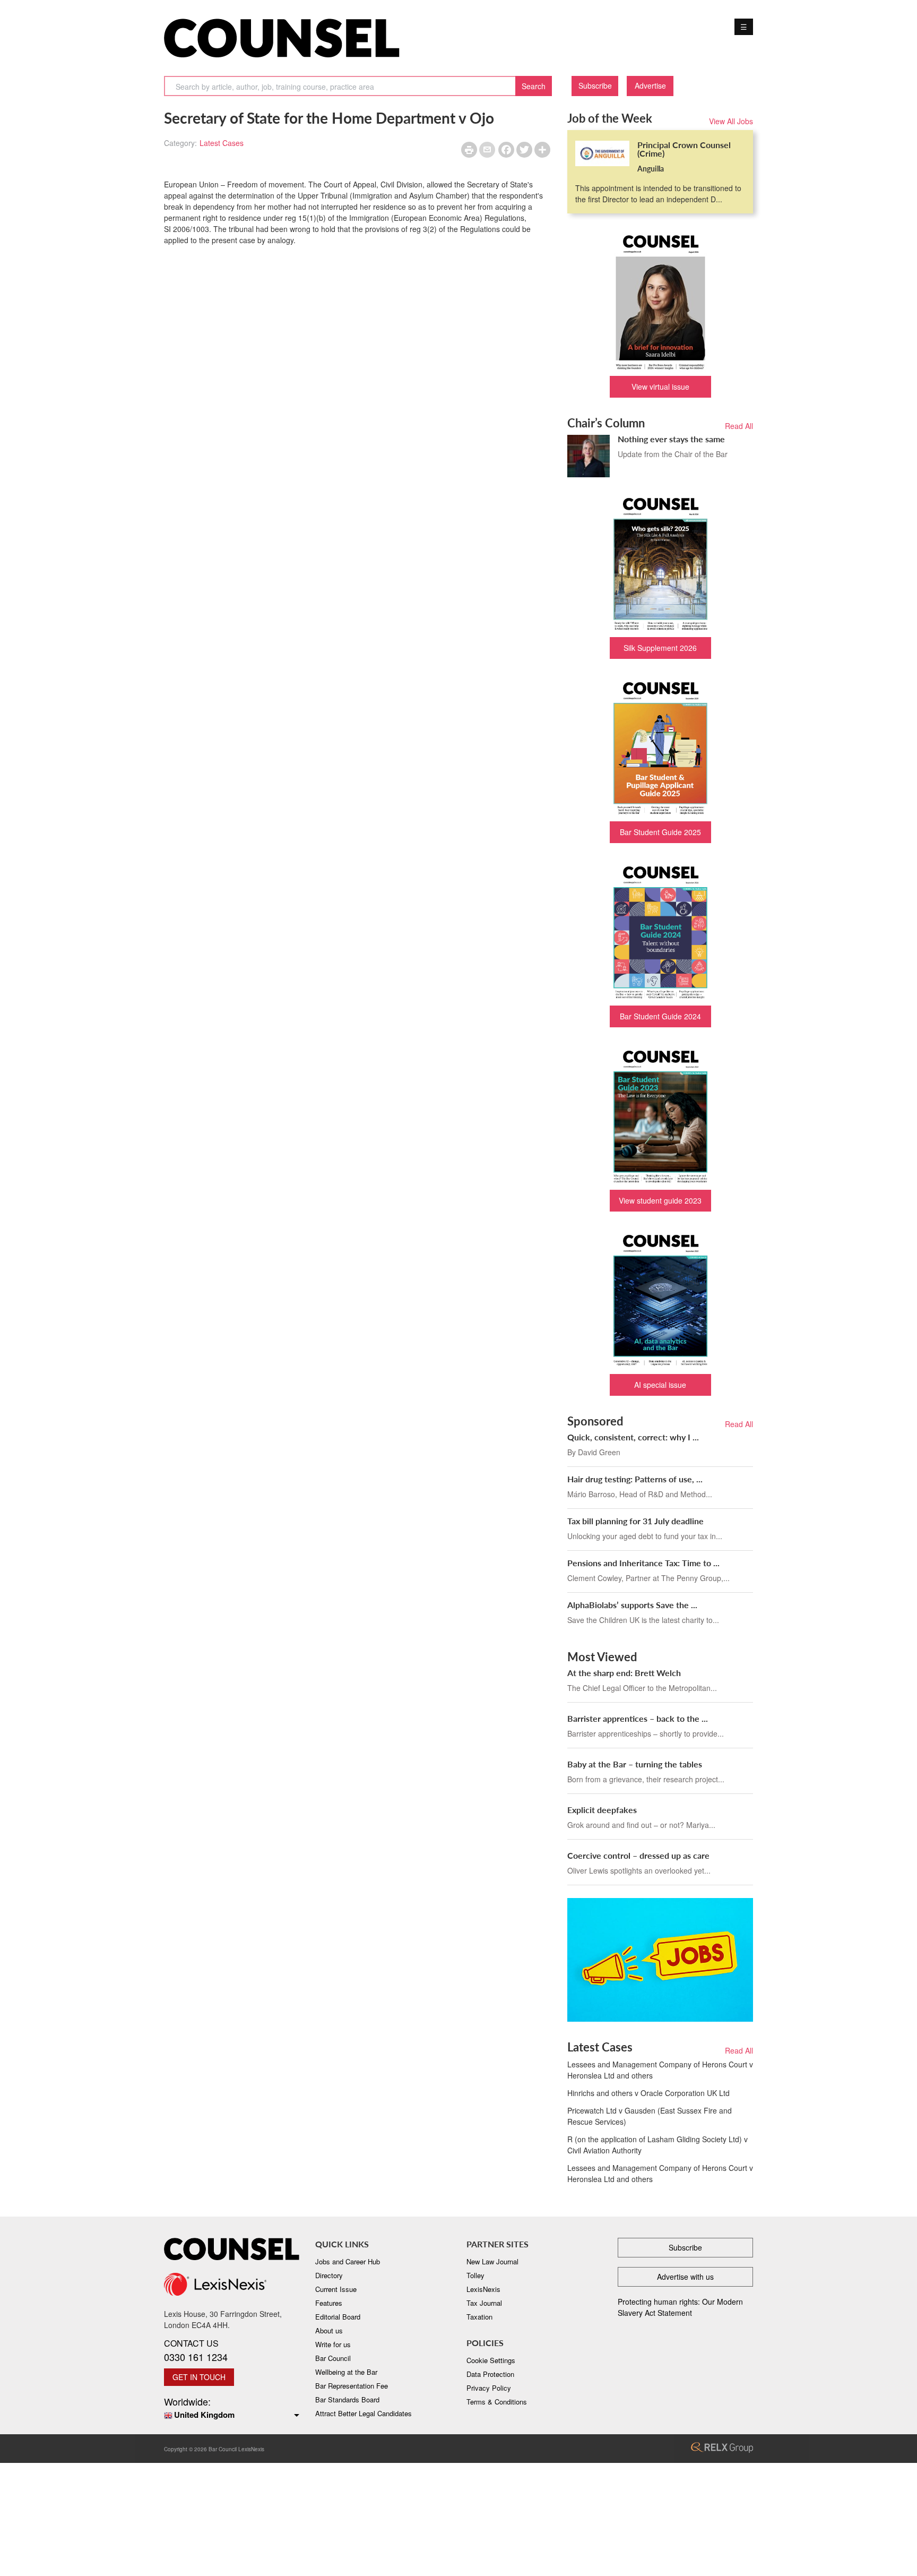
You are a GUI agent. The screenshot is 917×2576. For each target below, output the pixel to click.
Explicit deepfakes (602, 1810)
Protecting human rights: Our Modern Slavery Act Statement (680, 2307)
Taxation (479, 2317)
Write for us (333, 2344)
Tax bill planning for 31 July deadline (635, 1521)
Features (329, 2303)
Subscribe (595, 85)
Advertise (650, 85)
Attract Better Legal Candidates (364, 2413)
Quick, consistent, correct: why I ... (633, 1437)
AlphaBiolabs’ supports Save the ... (632, 1605)
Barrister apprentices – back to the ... (638, 1718)
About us (329, 2330)
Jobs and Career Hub (348, 2261)
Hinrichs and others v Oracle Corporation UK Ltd (648, 2093)
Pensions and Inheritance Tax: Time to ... (643, 1563)
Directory (329, 2275)
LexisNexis (483, 2289)
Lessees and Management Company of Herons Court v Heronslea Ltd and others (660, 2070)
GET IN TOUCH (199, 2377)
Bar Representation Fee (352, 2386)
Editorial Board (338, 2317)
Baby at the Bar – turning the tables (635, 1764)
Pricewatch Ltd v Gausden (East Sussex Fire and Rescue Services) (650, 2116)
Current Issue (336, 2289)
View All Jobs (731, 121)
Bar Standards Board (347, 2399)
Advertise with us (685, 2277)
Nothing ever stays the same (671, 439)
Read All (739, 426)
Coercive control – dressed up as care (638, 1855)
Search (534, 86)
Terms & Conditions (497, 2402)
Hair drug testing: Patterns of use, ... (635, 1479)
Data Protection (490, 2374)
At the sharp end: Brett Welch (624, 1673)
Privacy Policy (489, 2388)
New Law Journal (492, 2261)
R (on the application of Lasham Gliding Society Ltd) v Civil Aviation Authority (658, 2145)
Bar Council (333, 2358)
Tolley (475, 2275)
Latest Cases (222, 143)
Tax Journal (484, 2303)
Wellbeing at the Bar (346, 2372)
